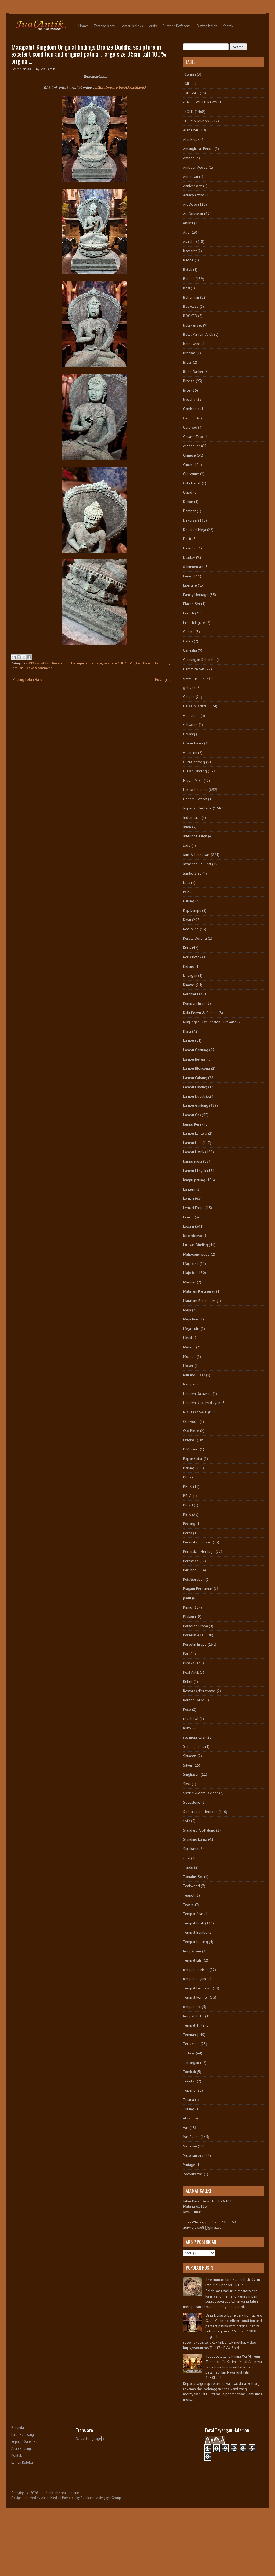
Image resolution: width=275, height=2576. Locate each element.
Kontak (228, 26)
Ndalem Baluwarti (197, 1394)
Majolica (190, 1273)
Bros (187, 390)
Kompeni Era (193, 1003)
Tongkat (189, 2081)
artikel (188, 223)
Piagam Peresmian (198, 1589)
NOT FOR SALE (195, 1412)
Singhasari (191, 1774)
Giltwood (190, 725)
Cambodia (191, 409)
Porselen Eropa (196, 1626)
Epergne (190, 585)
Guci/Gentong (194, 762)
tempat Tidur (194, 2016)
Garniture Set (194, 669)
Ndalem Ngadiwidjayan (202, 1403)
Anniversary (193, 186)
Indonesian (192, 817)
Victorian (190, 2146)
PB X (187, 1514)
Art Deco (190, 204)
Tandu (188, 1867)
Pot (186, 1654)
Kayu (187, 920)
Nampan (190, 1384)
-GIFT (188, 84)
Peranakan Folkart (197, 1542)
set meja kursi (194, 1737)
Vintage (189, 2165)
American (191, 176)
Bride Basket (193, 372)
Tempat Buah (194, 1923)
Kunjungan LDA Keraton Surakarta (210, 1022)
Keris (187, 947)
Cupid (188, 492)
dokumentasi (193, 567)
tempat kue (192, 1951)
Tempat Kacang (196, 1942)
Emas (187, 576)
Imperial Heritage (89, 663)
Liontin (188, 1217)
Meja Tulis (191, 1329)
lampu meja (193, 1161)
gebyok (189, 688)
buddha (69, 663)
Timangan (191, 2063)
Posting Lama (166, 679)
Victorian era (193, 2155)
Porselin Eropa (195, 1644)
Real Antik (191, 1672)
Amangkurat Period (198, 149)
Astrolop (190, 241)
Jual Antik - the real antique (59, 2493)
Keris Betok (192, 957)
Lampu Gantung (196, 1050)
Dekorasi (190, 520)
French (189, 613)
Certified (190, 427)
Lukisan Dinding (196, 1245)
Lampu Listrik (194, 1152)
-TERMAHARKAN (40, 663)
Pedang (189, 1524)
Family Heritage (196, 595)
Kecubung (191, 929)
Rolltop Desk (193, 1700)
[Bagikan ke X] (24, 657)
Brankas (189, 353)
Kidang (189, 966)
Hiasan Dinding (195, 771)
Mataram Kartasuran (199, 1291)
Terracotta (191, 2044)
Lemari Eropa (194, 1208)
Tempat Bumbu (195, 1932)
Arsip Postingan (23, 2449)
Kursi (187, 1031)
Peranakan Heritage (199, 1551)
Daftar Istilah (207, 26)
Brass (187, 362)
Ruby (187, 1728)
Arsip (153, 26)
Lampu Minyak (195, 1171)
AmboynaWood (195, 167)
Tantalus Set (193, 1877)
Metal (188, 1338)
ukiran (188, 2118)
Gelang (189, 697)
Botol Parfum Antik (198, 334)
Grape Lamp (193, 743)
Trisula (189, 2100)
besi (187, 288)
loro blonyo (193, 1236)
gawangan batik (196, 678)
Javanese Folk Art (116, 663)
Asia (186, 232)
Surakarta (191, 1849)
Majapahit (191, 1264)
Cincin (188, 465)
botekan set (193, 325)
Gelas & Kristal (195, 706)
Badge (188, 260)
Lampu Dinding (195, 1087)
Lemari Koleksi (132, 26)
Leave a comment (39, 668)
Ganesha (190, 650)
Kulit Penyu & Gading (200, 1013)
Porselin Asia (193, 1635)
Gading (189, 632)
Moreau (189, 1356)
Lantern (189, 1189)
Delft (187, 539)
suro (187, 1858)
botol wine (192, 344)
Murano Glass (194, 1375)
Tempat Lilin (193, 1960)
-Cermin (189, 74)
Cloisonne (191, 474)
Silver (188, 1765)
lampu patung (194, 1180)
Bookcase (191, 306)
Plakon (189, 1616)
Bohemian (191, 297)
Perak (188, 1533)
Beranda (18, 2428)
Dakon (188, 502)
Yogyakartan (193, 2174)
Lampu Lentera (195, 1133)
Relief (188, 1681)
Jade (187, 845)
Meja (187, 1310)
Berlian (189, 279)
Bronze (57, 663)
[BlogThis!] (19, 657)
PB (185, 1477)
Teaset (189, 1905)
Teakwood (191, 1886)
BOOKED (190, 316)
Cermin (189, 418)
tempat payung (195, 1979)
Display (189, 557)
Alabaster (191, 130)
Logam (189, 1226)
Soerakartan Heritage (200, 1812)
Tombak (189, 2072)
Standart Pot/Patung (199, 1830)
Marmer (189, 1282)
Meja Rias (191, 1319)
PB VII (188, 1505)
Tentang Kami (104, 26)
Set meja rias (194, 1746)
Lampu (189, 1040)
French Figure (194, 623)
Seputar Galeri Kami (26, 2442)
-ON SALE (191, 93)
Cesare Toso (193, 437)
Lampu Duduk (194, 1096)
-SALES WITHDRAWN (200, 102)
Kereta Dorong (195, 938)
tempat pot (192, 2007)
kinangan (190, 975)
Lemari (189, 1198)
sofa (187, 1821)
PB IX (188, 1486)
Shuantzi (190, 1756)
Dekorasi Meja (195, 530)
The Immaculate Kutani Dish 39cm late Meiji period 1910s (233, 2282)
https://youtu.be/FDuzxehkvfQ (120, 87)
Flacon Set (192, 604)
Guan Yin (190, 752)
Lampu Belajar (195, 1059)
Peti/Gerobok (194, 1579)
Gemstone (191, 715)
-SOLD (188, 111)
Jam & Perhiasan (196, 855)
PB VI (187, 1496)
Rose (187, 1709)
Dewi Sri (190, 548)
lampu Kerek (193, 1124)
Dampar (189, 511)
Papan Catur (193, 1459)
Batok (188, 269)
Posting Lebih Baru (27, 679)
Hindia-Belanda (195, 790)
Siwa (187, 1784)
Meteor (189, 1347)
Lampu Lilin (192, 1143)
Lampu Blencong (197, 1068)
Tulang (189, 2109)
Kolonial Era (193, 994)
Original (136, 663)
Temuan (17, 668)
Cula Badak (192, 483)
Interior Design (195, 836)
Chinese (189, 455)
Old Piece (191, 1431)
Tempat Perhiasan (197, 1988)
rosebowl (191, 1719)
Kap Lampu (192, 910)
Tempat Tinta (194, 2025)
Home (83, 26)
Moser (188, 1366)
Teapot (189, 1895)
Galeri (188, 641)
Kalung (189, 901)
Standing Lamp (195, 1839)
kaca (187, 882)
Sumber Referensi (177, 26)
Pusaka (189, 1663)
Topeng (189, 2090)
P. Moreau (191, 1449)
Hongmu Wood (195, 799)
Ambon (189, 158)
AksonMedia (50, 2498)
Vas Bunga (191, 2137)
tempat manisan (196, 1970)
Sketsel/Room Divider (201, 1793)
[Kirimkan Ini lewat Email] (14, 657)
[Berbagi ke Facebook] (29, 657)
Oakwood (191, 1421)
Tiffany (189, 2053)
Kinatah (189, 985)
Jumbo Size (192, 873)
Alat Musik (191, 139)
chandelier (192, 446)
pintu (187, 1598)
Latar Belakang (23, 2435)
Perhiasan (191, 1561)
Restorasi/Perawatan (199, 1691)
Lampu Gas (192, 1115)
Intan (187, 827)
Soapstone (192, 1802)
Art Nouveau (193, 214)
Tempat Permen (196, 1997)
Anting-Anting (194, 195)
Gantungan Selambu (199, 660)
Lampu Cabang (195, 1078)
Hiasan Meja (193, 780)
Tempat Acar (193, 1914)
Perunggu (162, 663)
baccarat (190, 251)
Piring (188, 1607)
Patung (148, 663)
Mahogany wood (196, 1254)
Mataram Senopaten (199, 1301)
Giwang (189, 734)
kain (186, 892)
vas (186, 2128)
